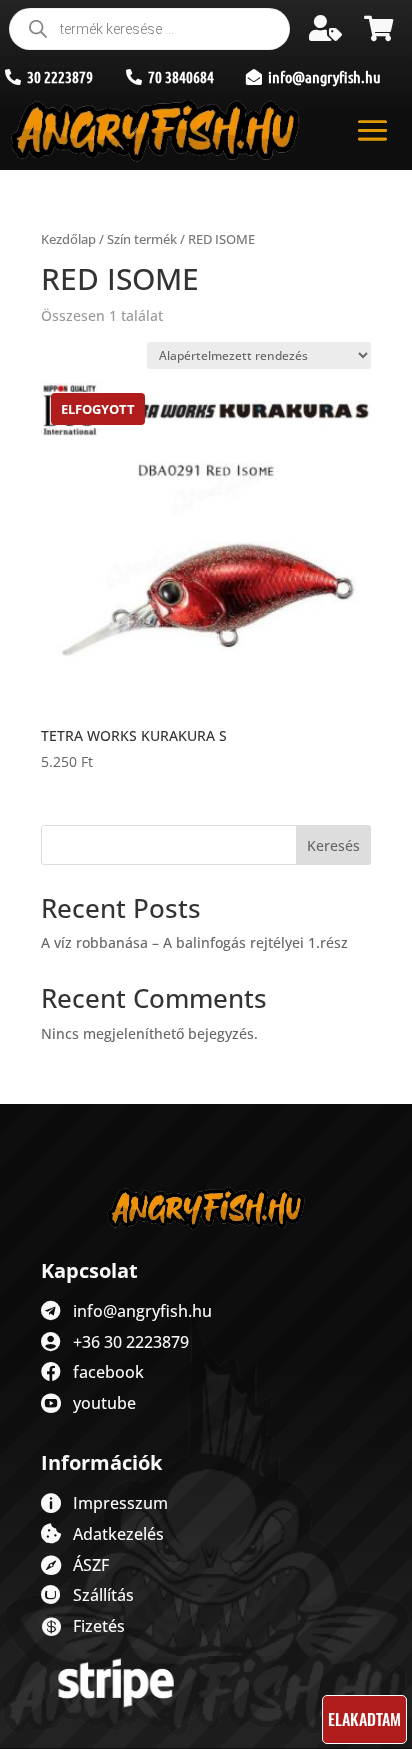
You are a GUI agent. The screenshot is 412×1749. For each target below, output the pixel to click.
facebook (108, 1372)
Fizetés (99, 1626)
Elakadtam (364, 1719)
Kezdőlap (68, 239)
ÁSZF (91, 1565)
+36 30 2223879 (131, 1342)
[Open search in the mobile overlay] (149, 29)
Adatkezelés (118, 1534)
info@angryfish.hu (142, 1311)
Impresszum (120, 1503)
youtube (104, 1403)
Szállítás (103, 1595)
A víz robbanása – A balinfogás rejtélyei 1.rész (194, 942)
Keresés (333, 845)
